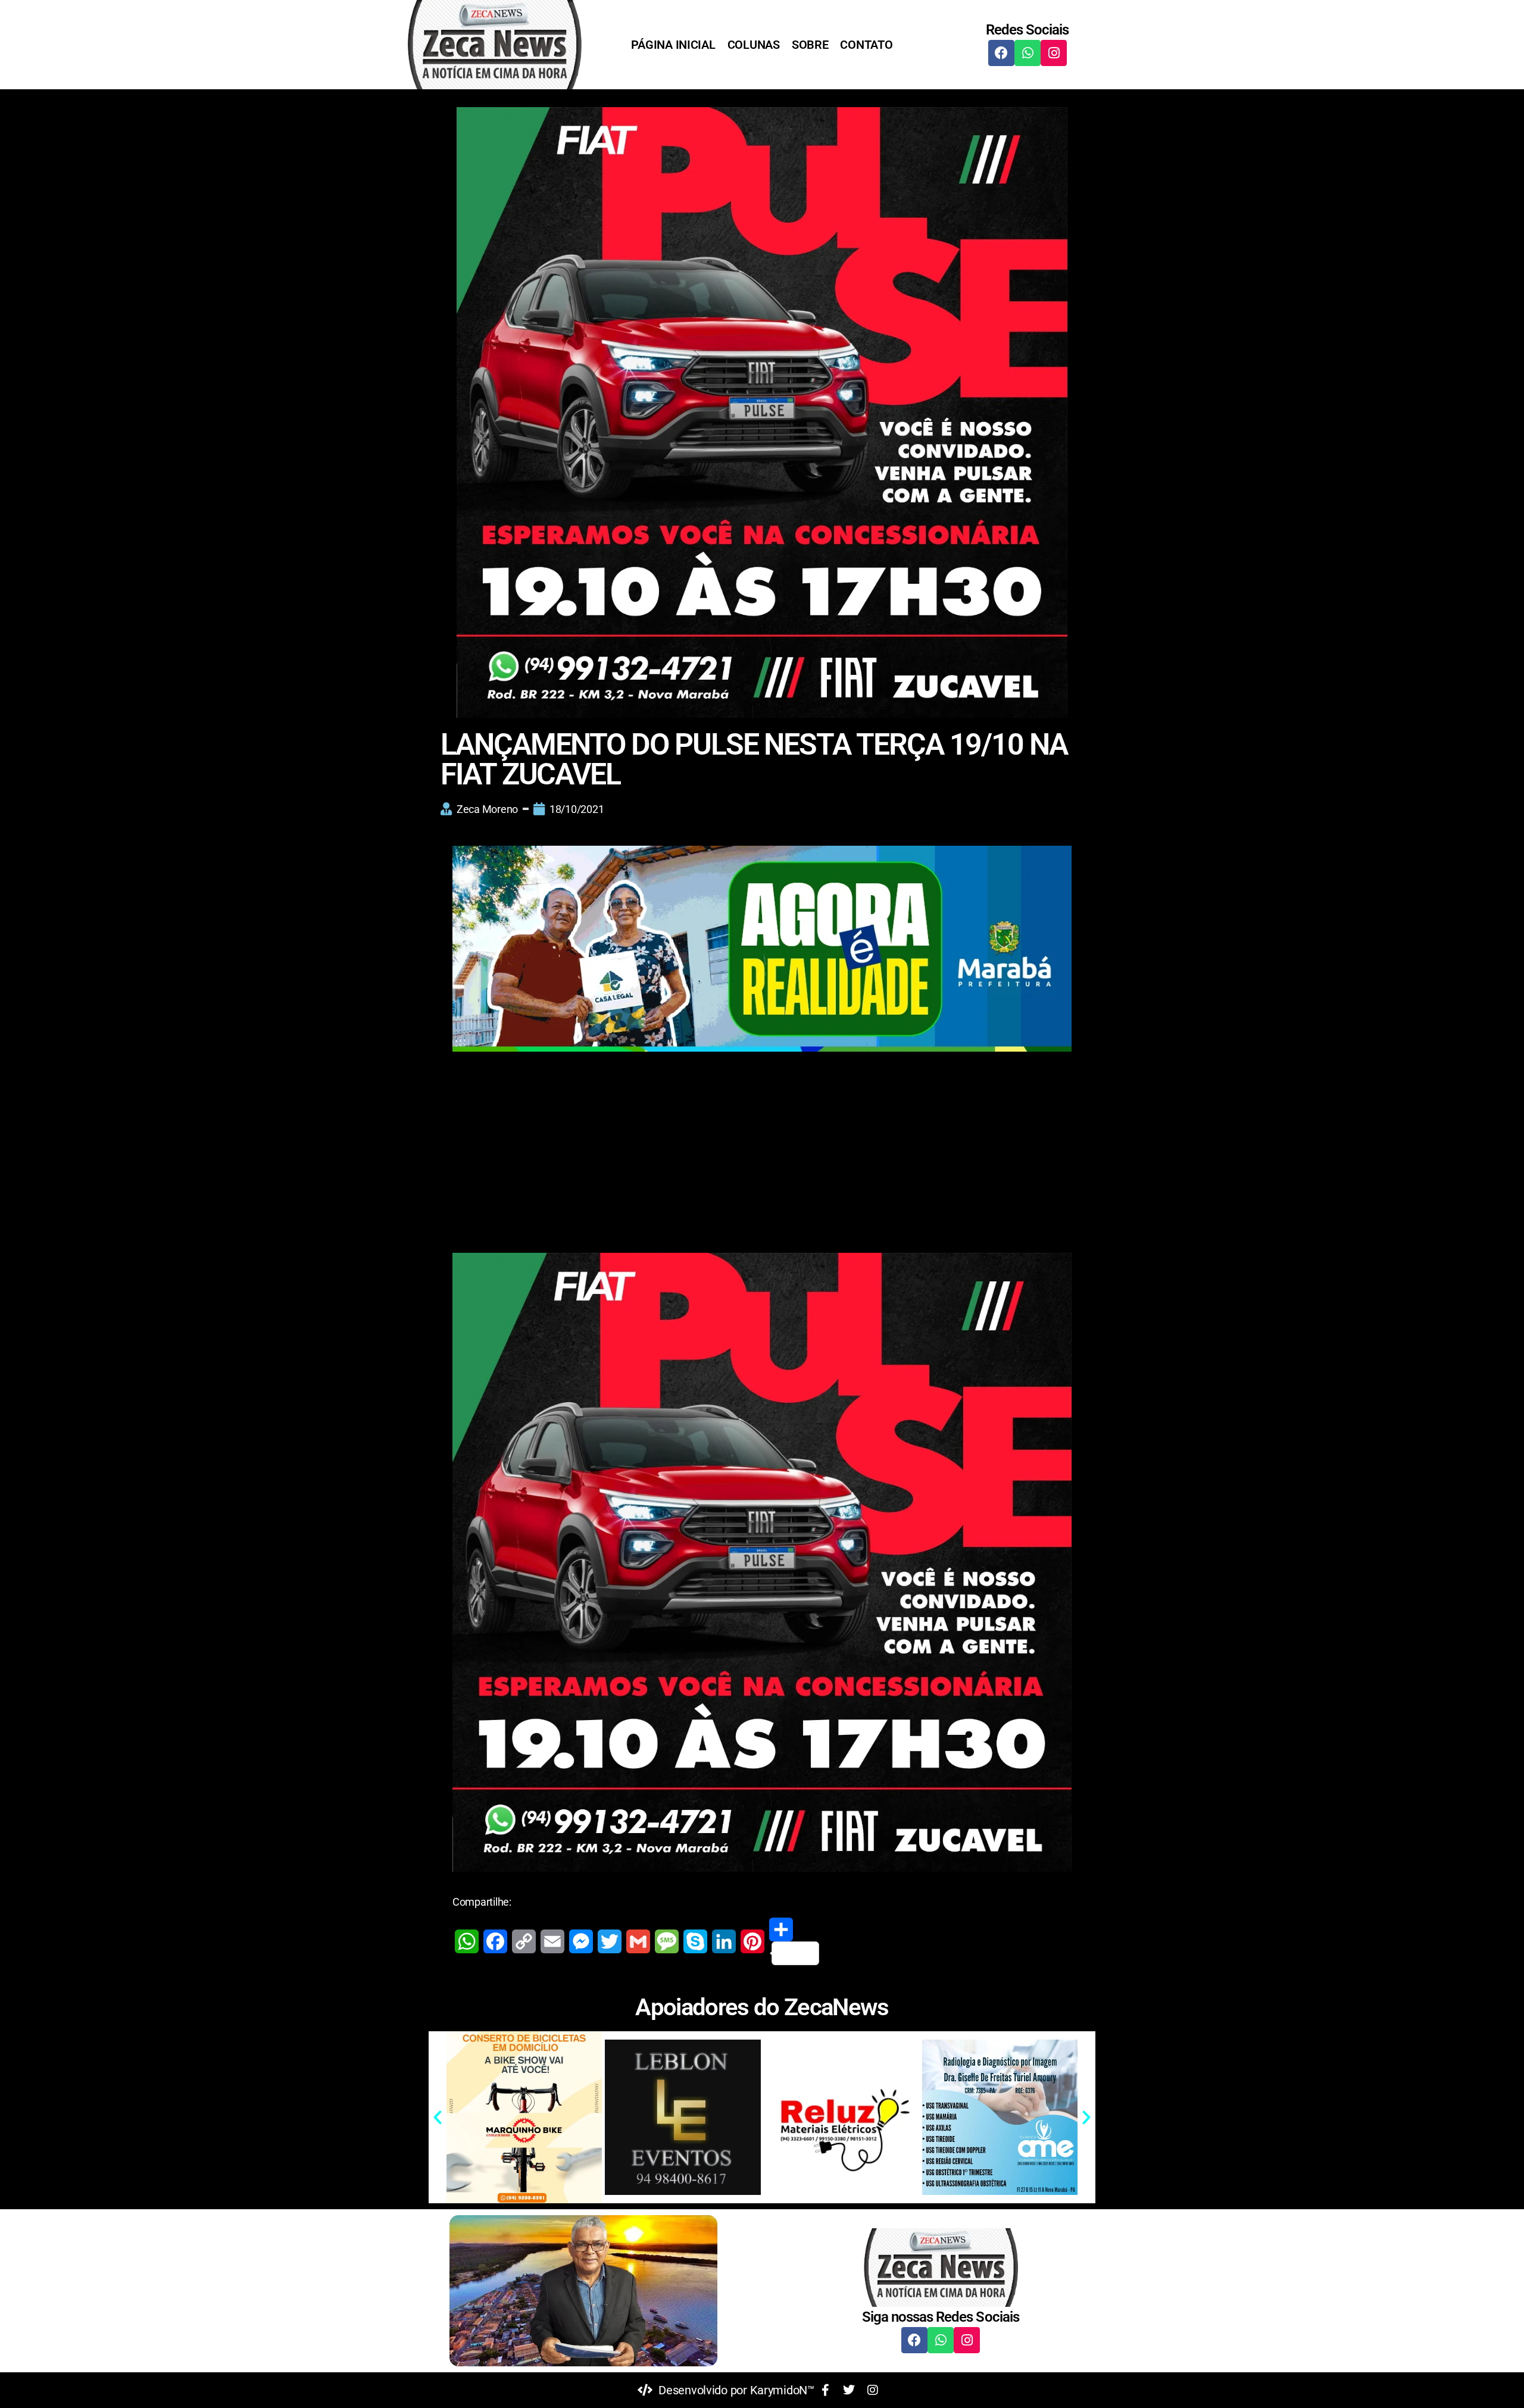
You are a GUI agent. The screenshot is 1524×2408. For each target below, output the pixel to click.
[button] (438, 2118)
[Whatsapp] (1028, 53)
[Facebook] (1001, 53)
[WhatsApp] (467, 1941)
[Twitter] (610, 1941)
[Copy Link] (524, 1941)
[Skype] (695, 1941)
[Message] (667, 1941)
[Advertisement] (762, 1146)
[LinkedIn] (724, 1941)
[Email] (552, 1941)
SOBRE (810, 45)
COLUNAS (754, 45)
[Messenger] (581, 1941)
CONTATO (866, 45)
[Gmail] (638, 1941)
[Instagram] (1054, 53)
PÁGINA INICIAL (673, 45)
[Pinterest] (752, 1941)
